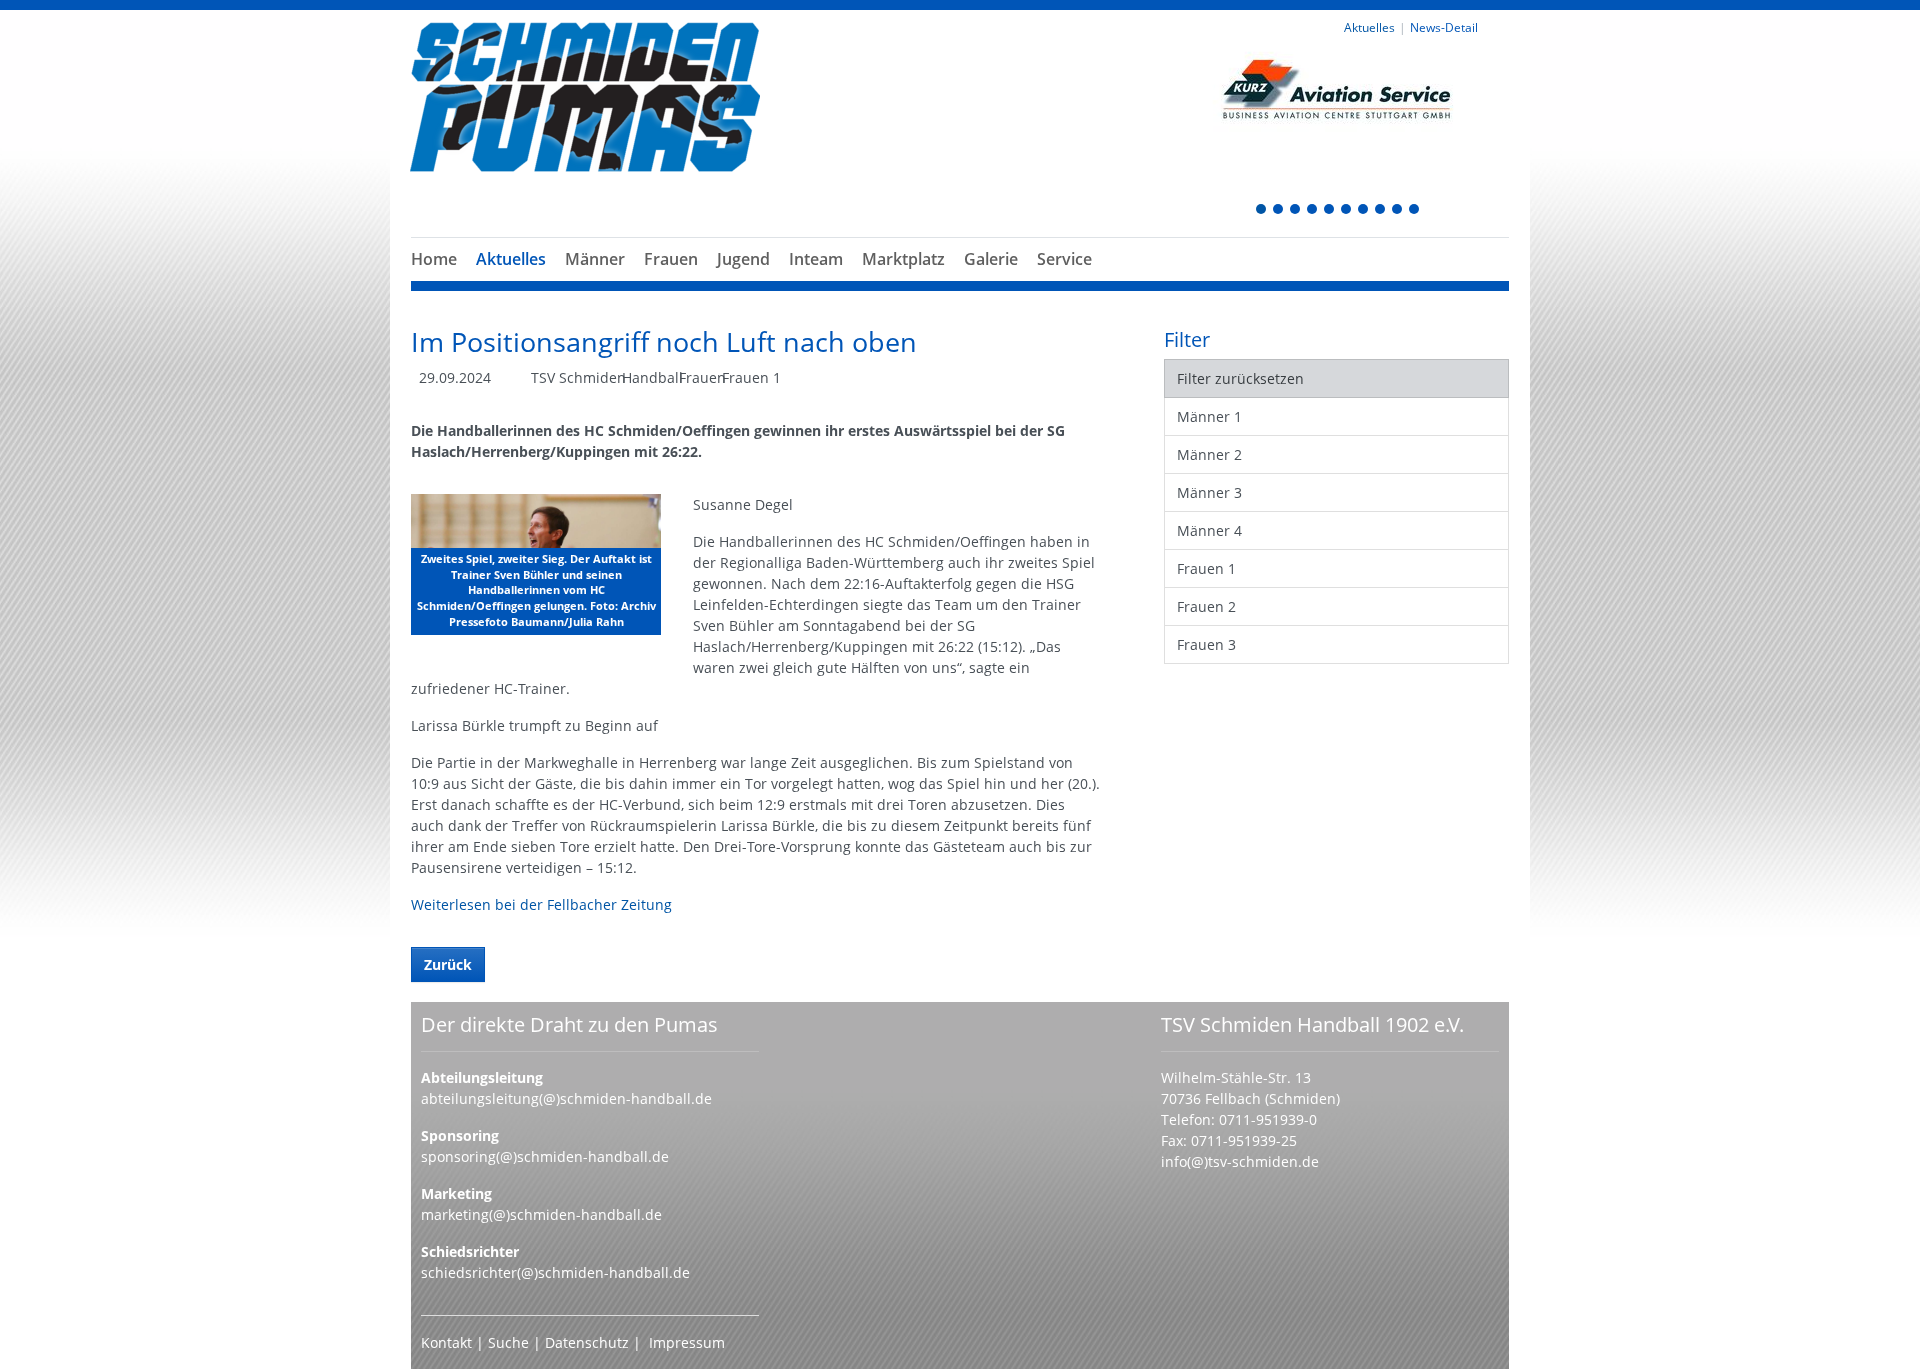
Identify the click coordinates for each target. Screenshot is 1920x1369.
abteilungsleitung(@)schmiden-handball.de (566, 1098)
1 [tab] (1262, 210)
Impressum (687, 1342)
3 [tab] (1296, 210)
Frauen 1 (1206, 568)
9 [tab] (1398, 210)
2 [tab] (1279, 210)
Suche (510, 1342)
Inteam (816, 259)
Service (1064, 259)
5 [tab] (1330, 210)
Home (434, 259)
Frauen (671, 259)
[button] (595, 283)
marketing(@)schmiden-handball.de (541, 1214)
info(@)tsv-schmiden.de (1240, 1161)
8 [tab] (1381, 210)
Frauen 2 (1206, 606)
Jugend (743, 259)
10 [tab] (1415, 210)
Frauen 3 (1206, 644)
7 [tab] (1364, 210)
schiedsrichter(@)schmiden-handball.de (555, 1272)
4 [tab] (1313, 210)
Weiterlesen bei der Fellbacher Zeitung (541, 904)
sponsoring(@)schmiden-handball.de (545, 1156)
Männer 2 (1209, 454)
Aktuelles (511, 259)
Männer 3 (1209, 492)
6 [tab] (1347, 210)
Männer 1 (1209, 416)
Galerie (991, 259)
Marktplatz (903, 259)
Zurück (448, 964)
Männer (595, 259)
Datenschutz (587, 1342)
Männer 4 (1209, 530)
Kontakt (446, 1342)
